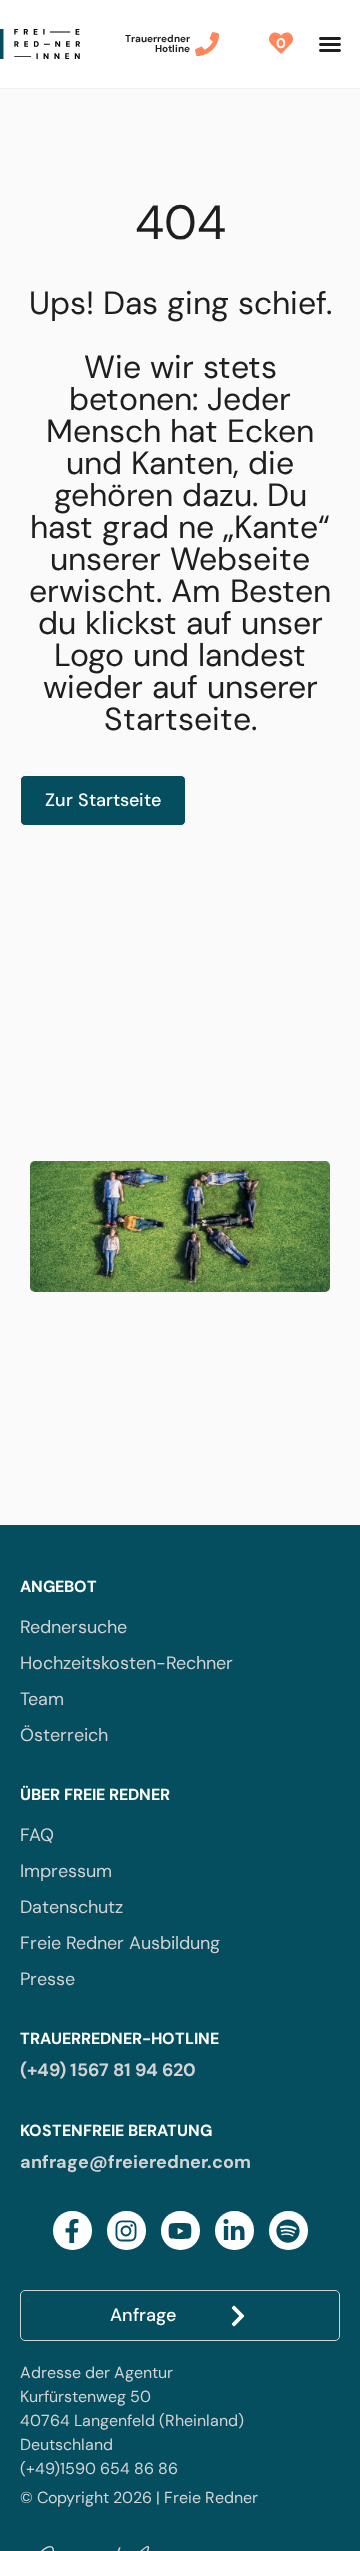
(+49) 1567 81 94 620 (108, 2070)
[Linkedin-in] (234, 2230)
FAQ (37, 1835)
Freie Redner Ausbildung (120, 1943)
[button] (330, 44)
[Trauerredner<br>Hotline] (207, 44)
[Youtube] (180, 2230)
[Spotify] (288, 2230)
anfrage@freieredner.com (135, 2162)
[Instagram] (126, 2230)
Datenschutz (71, 1907)
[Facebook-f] (72, 2230)
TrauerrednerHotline (157, 43)
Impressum (66, 1871)
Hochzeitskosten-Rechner (126, 1663)
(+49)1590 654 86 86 (99, 2468)
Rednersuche (73, 1627)
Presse (47, 1979)
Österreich (64, 1735)
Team (42, 1699)
